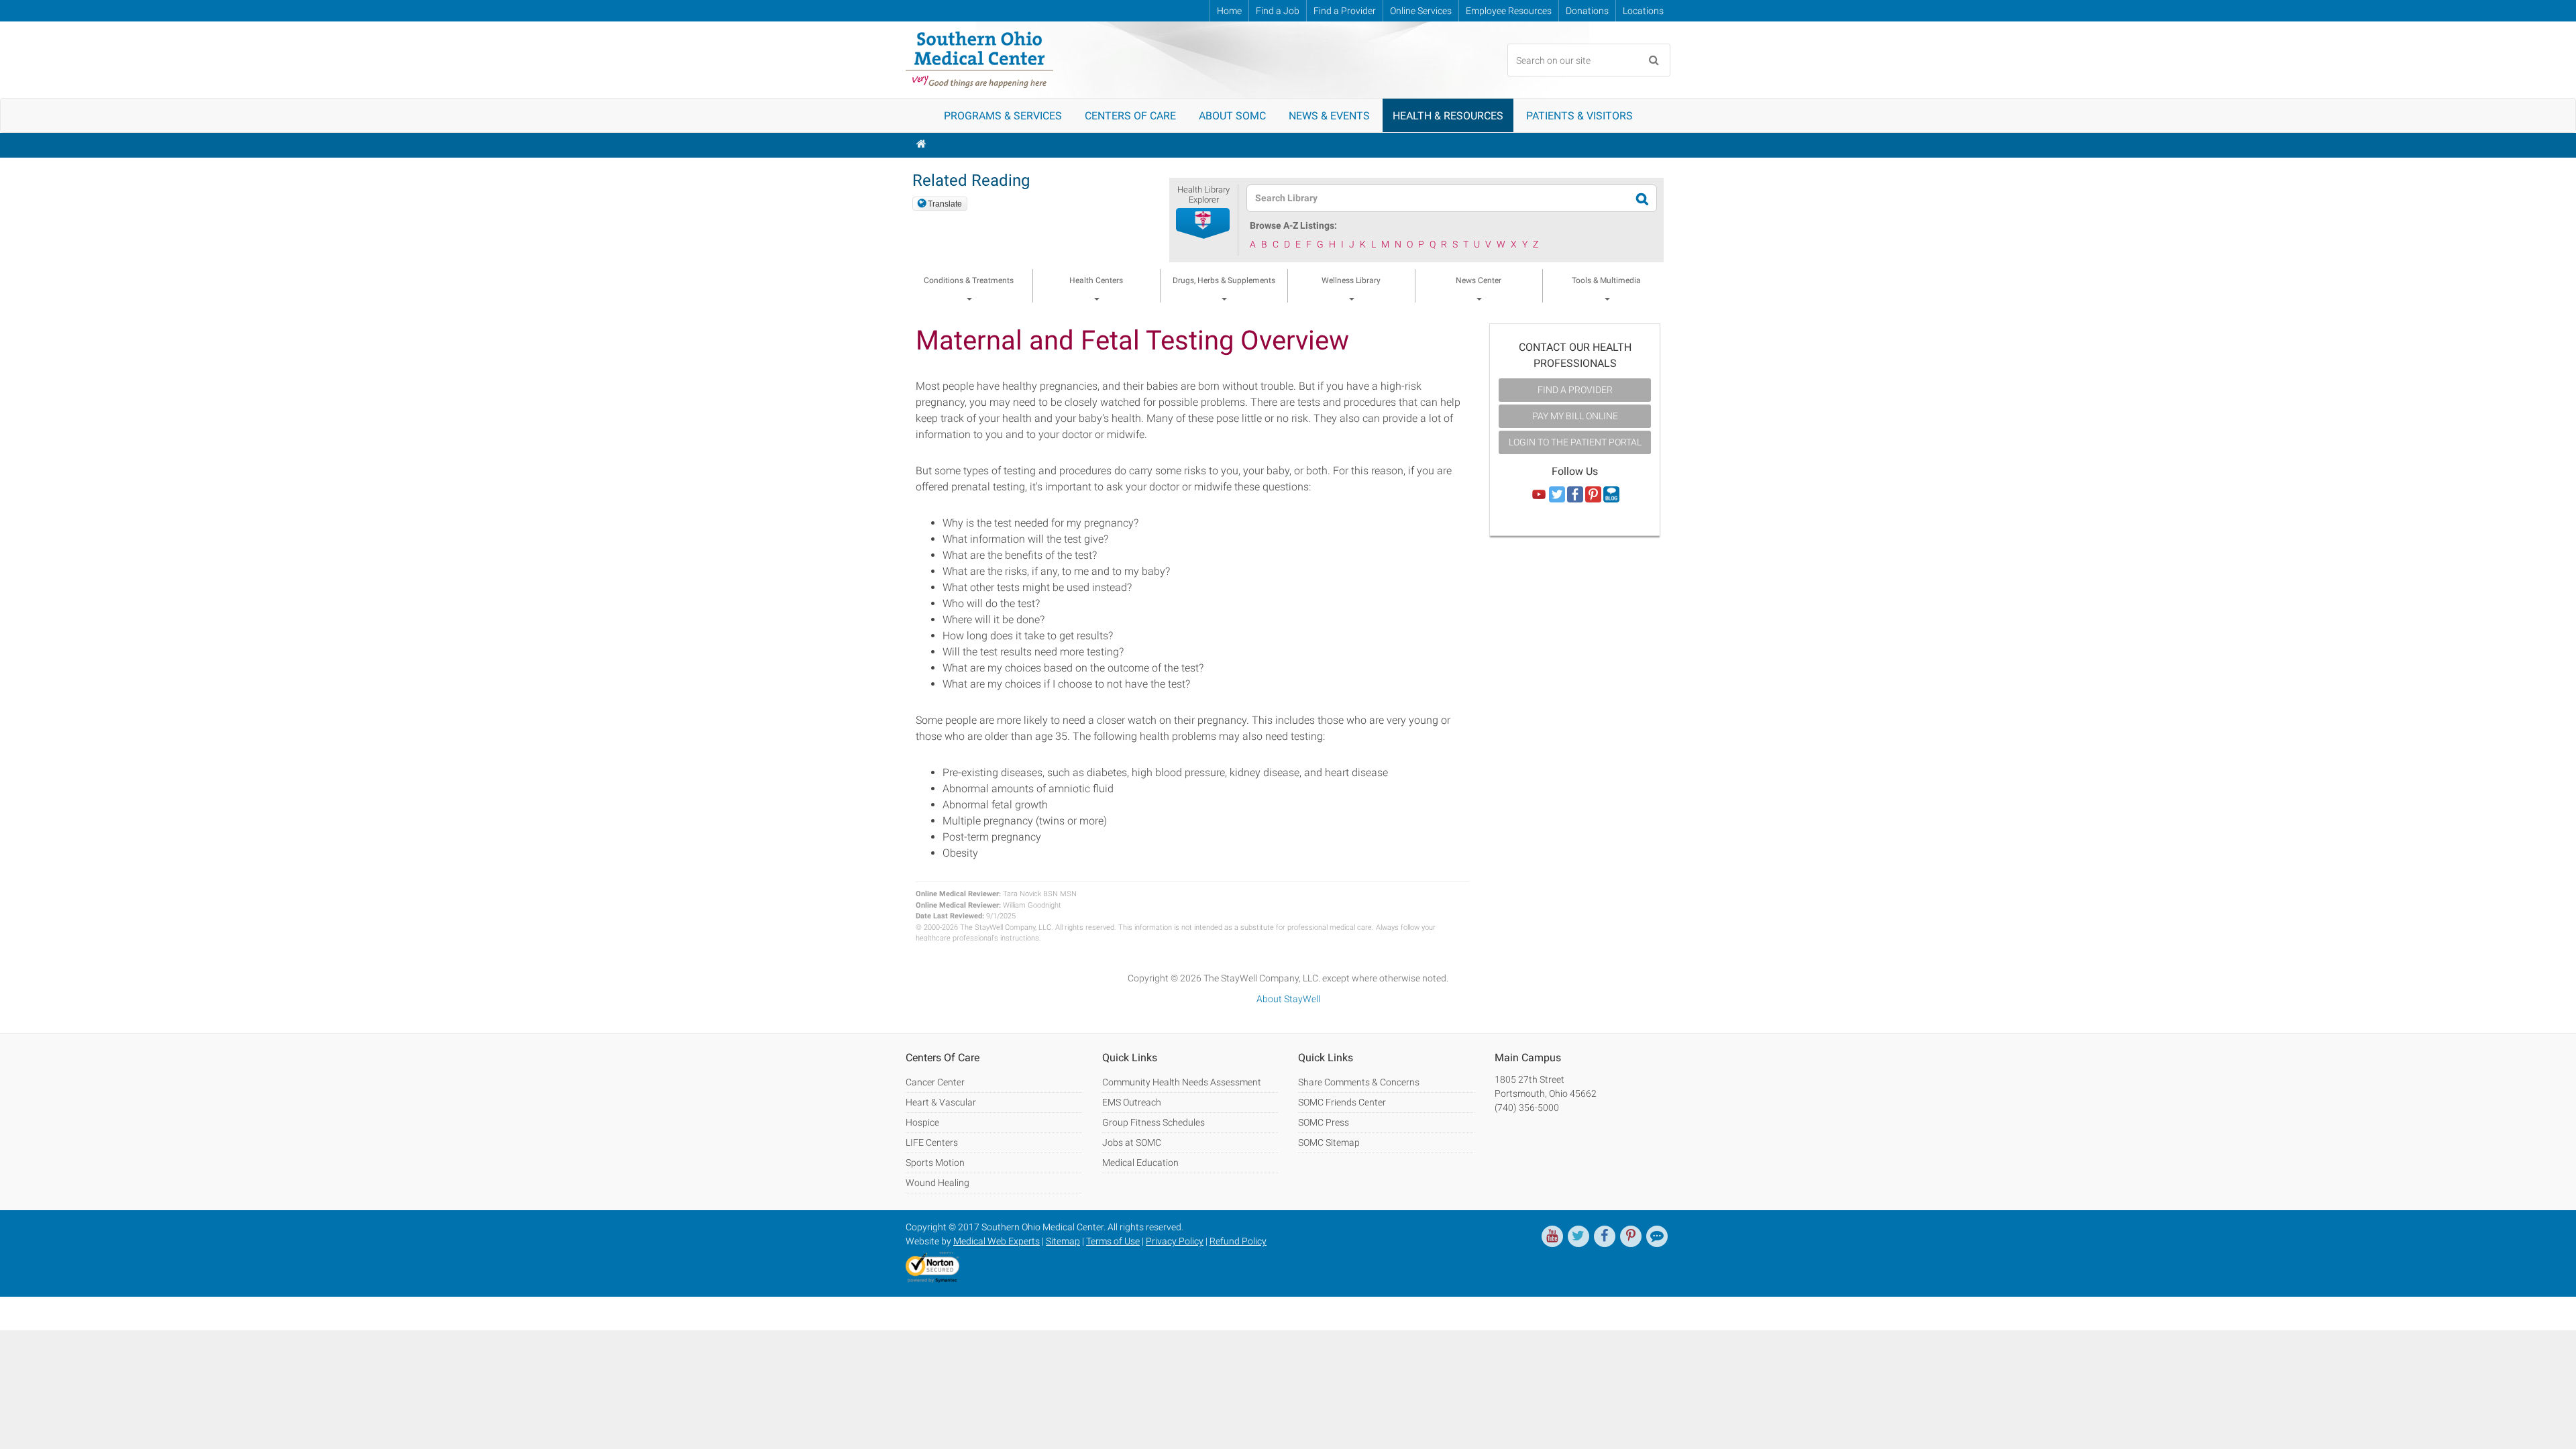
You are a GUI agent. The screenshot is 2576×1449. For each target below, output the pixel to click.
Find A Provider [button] (1575, 390)
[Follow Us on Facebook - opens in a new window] (1575, 495)
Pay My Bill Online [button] (1575, 416)
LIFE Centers (932, 1142)
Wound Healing (937, 1183)
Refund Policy (1238, 1241)
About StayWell (1288, 999)
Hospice (922, 1122)
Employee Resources (1509, 11)
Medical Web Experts (997, 1241)
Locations (1643, 11)
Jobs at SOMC (1132, 1142)
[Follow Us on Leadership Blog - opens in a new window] (1611, 495)
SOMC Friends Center (1342, 1102)
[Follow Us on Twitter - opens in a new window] (1557, 495)
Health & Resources (1448, 116)
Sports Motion (935, 1163)
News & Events (1329, 116)
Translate (945, 204)
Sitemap (1063, 1241)
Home (1229, 11)
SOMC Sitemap (1329, 1142)
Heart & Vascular (941, 1102)
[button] (1203, 224)
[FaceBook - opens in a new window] (1605, 1236)
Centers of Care (1130, 116)
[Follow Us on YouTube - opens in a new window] (1539, 495)
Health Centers (1096, 280)
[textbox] (1443, 198)
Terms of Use (1113, 1241)
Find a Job (1278, 11)
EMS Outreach (1132, 1102)
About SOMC (1232, 116)
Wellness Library (1351, 280)
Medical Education (1140, 1163)
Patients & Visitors (1579, 116)
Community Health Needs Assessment (1182, 1082)
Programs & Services (1003, 116)
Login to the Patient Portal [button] (1575, 442)
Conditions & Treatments (969, 280)
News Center (1479, 280)
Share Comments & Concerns (1359, 1082)
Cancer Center (935, 1082)
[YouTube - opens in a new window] (1552, 1236)
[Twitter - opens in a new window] (1578, 1236)
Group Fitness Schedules (1153, 1122)
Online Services (1421, 11)
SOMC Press (1324, 1122)
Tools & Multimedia (1606, 280)
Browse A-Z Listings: (1293, 225)
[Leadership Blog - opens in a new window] (1657, 1236)
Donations (1587, 11)
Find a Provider (1345, 11)
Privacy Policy (1175, 1241)
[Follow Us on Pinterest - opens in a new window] (1593, 495)
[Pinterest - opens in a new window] (1631, 1236)
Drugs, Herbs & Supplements (1224, 280)
